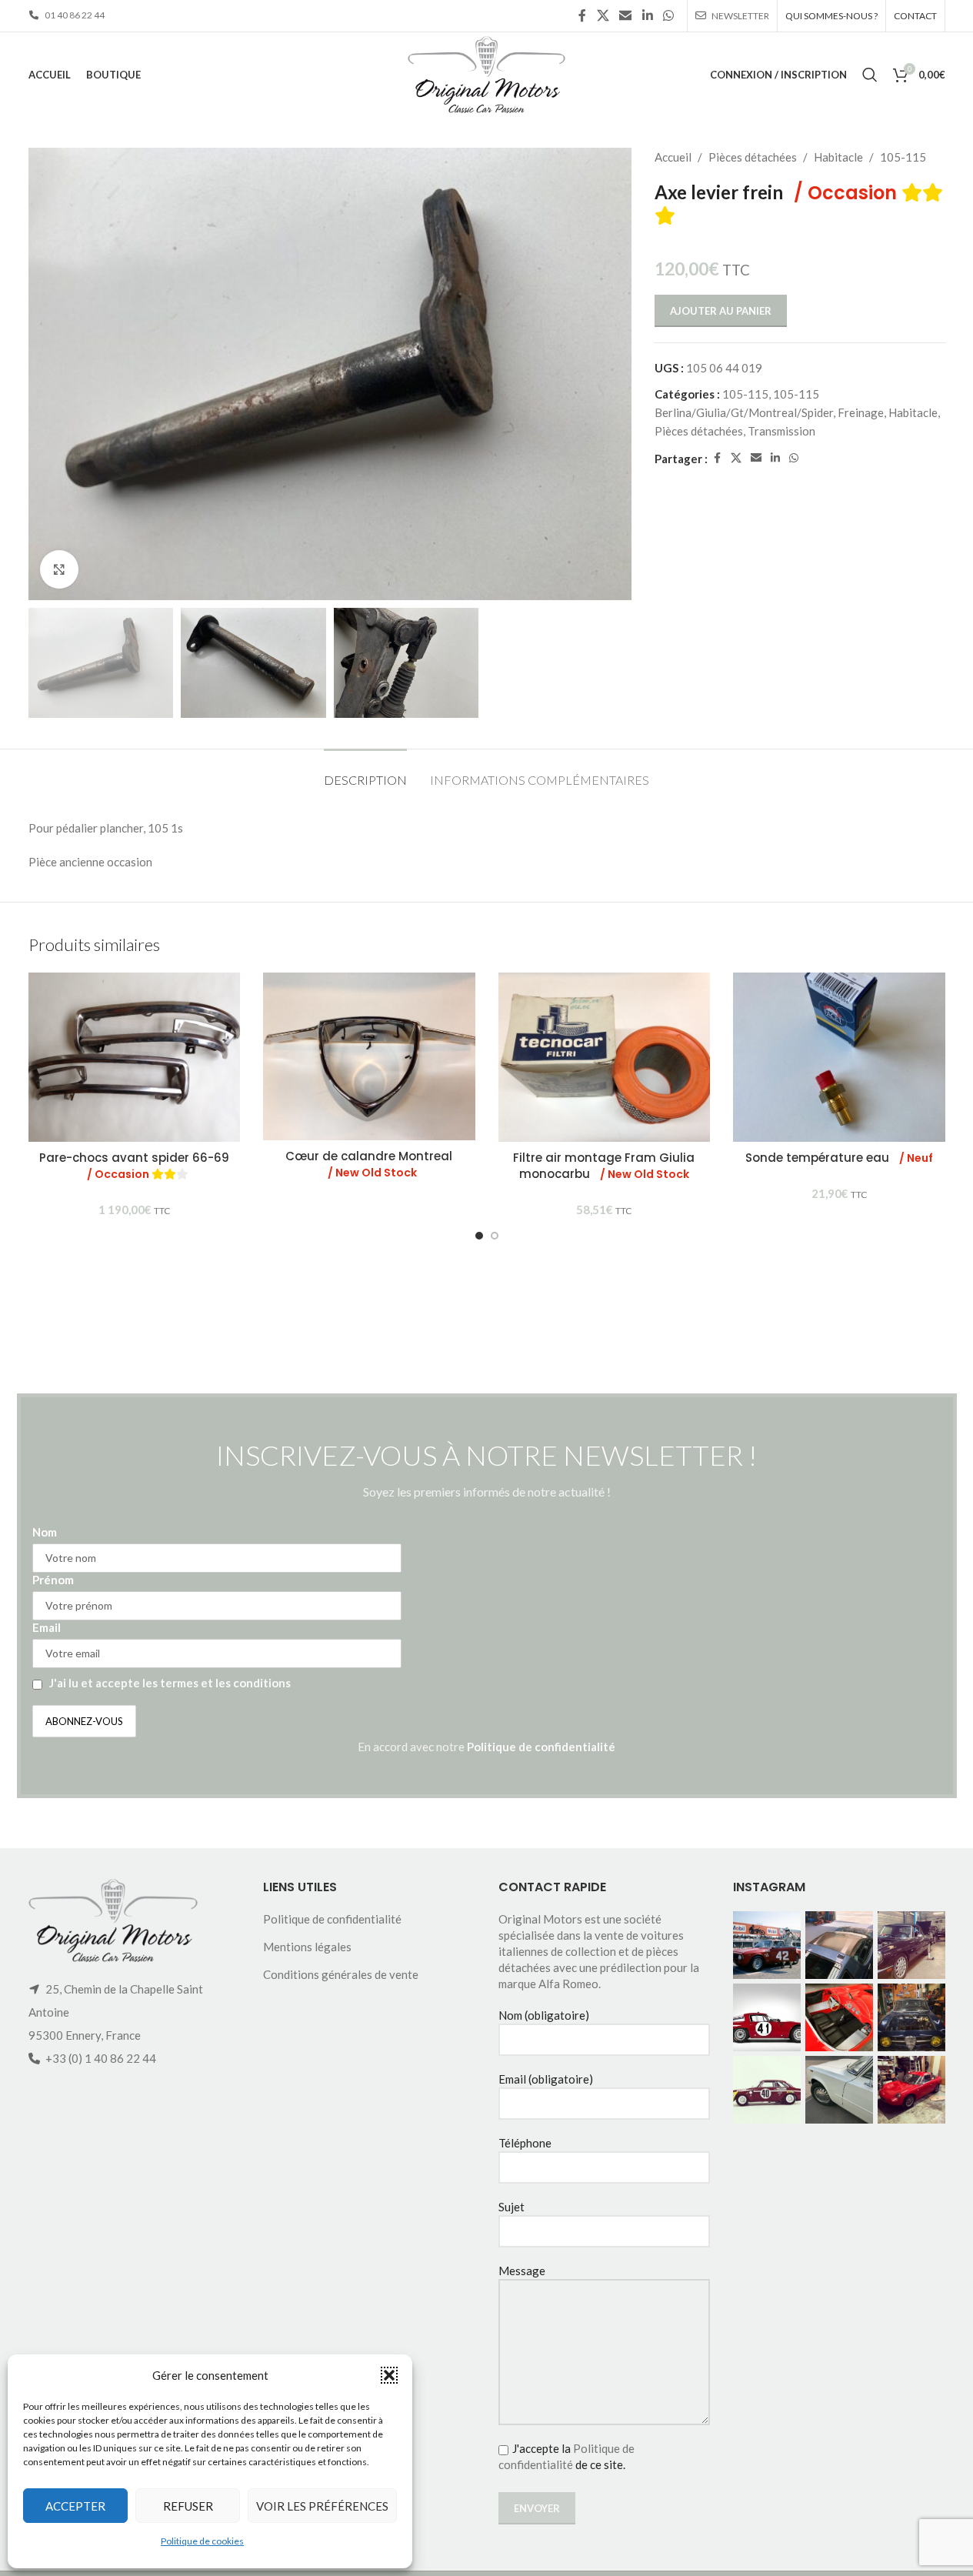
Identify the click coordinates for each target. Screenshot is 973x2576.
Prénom (53, 1580)
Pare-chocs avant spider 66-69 (134, 1166)
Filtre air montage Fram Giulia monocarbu (604, 1166)
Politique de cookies (202, 2541)
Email (47, 1627)
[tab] (365, 772)
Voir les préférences (322, 2506)
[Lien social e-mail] (626, 15)
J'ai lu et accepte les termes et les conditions (170, 1683)
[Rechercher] (870, 75)
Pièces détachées (753, 157)
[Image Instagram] (767, 1945)
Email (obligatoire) (546, 2079)
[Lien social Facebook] (582, 15)
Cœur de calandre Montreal (369, 1164)
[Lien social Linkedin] (647, 15)
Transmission (781, 431)
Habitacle (838, 157)
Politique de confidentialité (541, 1747)
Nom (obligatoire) (544, 2015)
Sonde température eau (839, 1158)
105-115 (903, 157)
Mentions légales (307, 1947)
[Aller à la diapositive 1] (479, 1236)
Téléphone (525, 2143)
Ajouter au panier (721, 311)
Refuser (188, 2506)
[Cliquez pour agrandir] (59, 569)
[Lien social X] (603, 15)
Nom (45, 1532)
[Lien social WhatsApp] (668, 15)
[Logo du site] (486, 73)
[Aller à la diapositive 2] (495, 1236)
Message (522, 2271)
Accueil (673, 157)
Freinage (861, 412)
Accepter (75, 2506)
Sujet (511, 2207)
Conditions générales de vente (341, 1974)
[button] (389, 2375)
